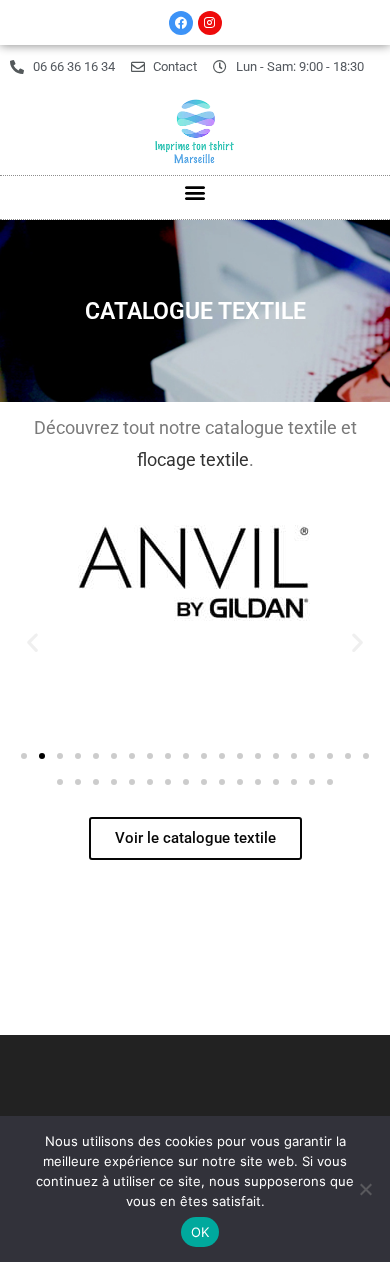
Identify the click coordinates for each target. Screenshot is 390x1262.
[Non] (365, 1189)
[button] (195, 192)
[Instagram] (210, 23)
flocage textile (193, 459)
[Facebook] (181, 23)
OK (200, 1232)
